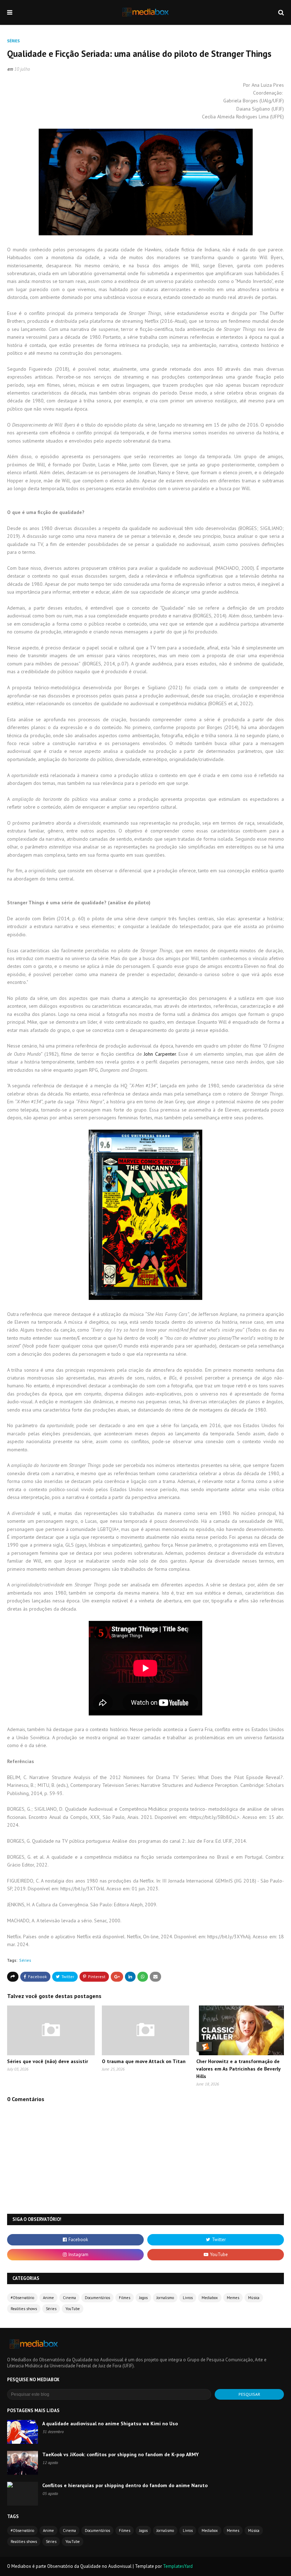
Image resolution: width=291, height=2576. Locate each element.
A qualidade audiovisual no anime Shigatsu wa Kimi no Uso (110, 2424)
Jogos (143, 2298)
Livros (188, 2298)
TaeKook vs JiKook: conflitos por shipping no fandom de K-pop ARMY (120, 2454)
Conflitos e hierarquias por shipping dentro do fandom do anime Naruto (125, 2485)
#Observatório (22, 2298)
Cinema (69, 2298)
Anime (48, 2298)
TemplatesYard (178, 2566)
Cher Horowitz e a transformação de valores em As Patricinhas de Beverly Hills (238, 2069)
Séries (25, 1960)
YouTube (73, 2309)
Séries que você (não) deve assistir (48, 2061)
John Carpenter (160, 1054)
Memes (233, 2298)
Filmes (125, 2298)
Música (254, 2298)
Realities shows (24, 2309)
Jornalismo (165, 2298)
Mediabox (210, 2298)
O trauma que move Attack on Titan (144, 2061)
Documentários (97, 2298)
